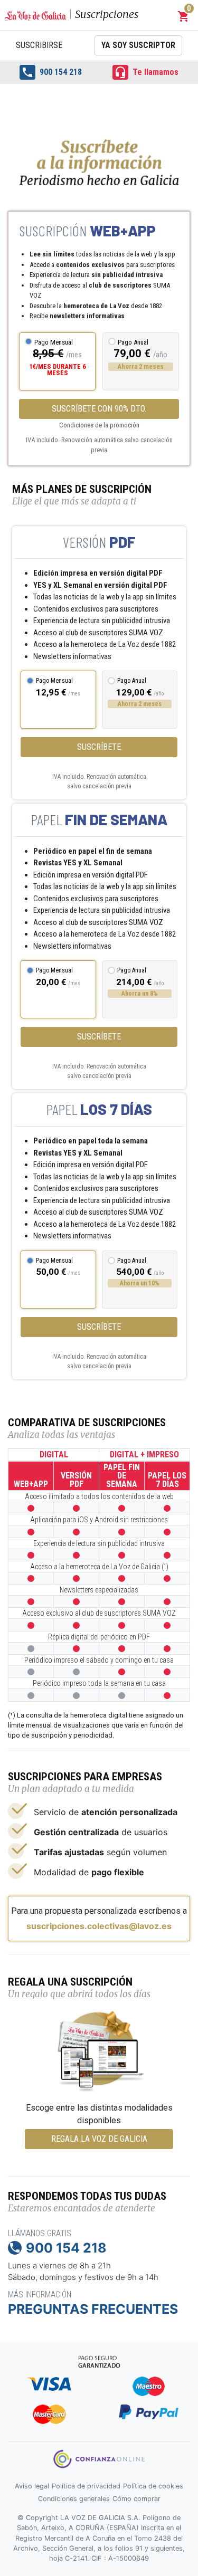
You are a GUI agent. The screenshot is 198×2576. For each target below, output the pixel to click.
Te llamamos (146, 72)
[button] (184, 16)
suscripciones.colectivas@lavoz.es (99, 1926)
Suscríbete (99, 747)
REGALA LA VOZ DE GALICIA (99, 2139)
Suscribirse (39, 45)
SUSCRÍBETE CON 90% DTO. (99, 409)
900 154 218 (51, 72)
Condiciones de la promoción (99, 425)
